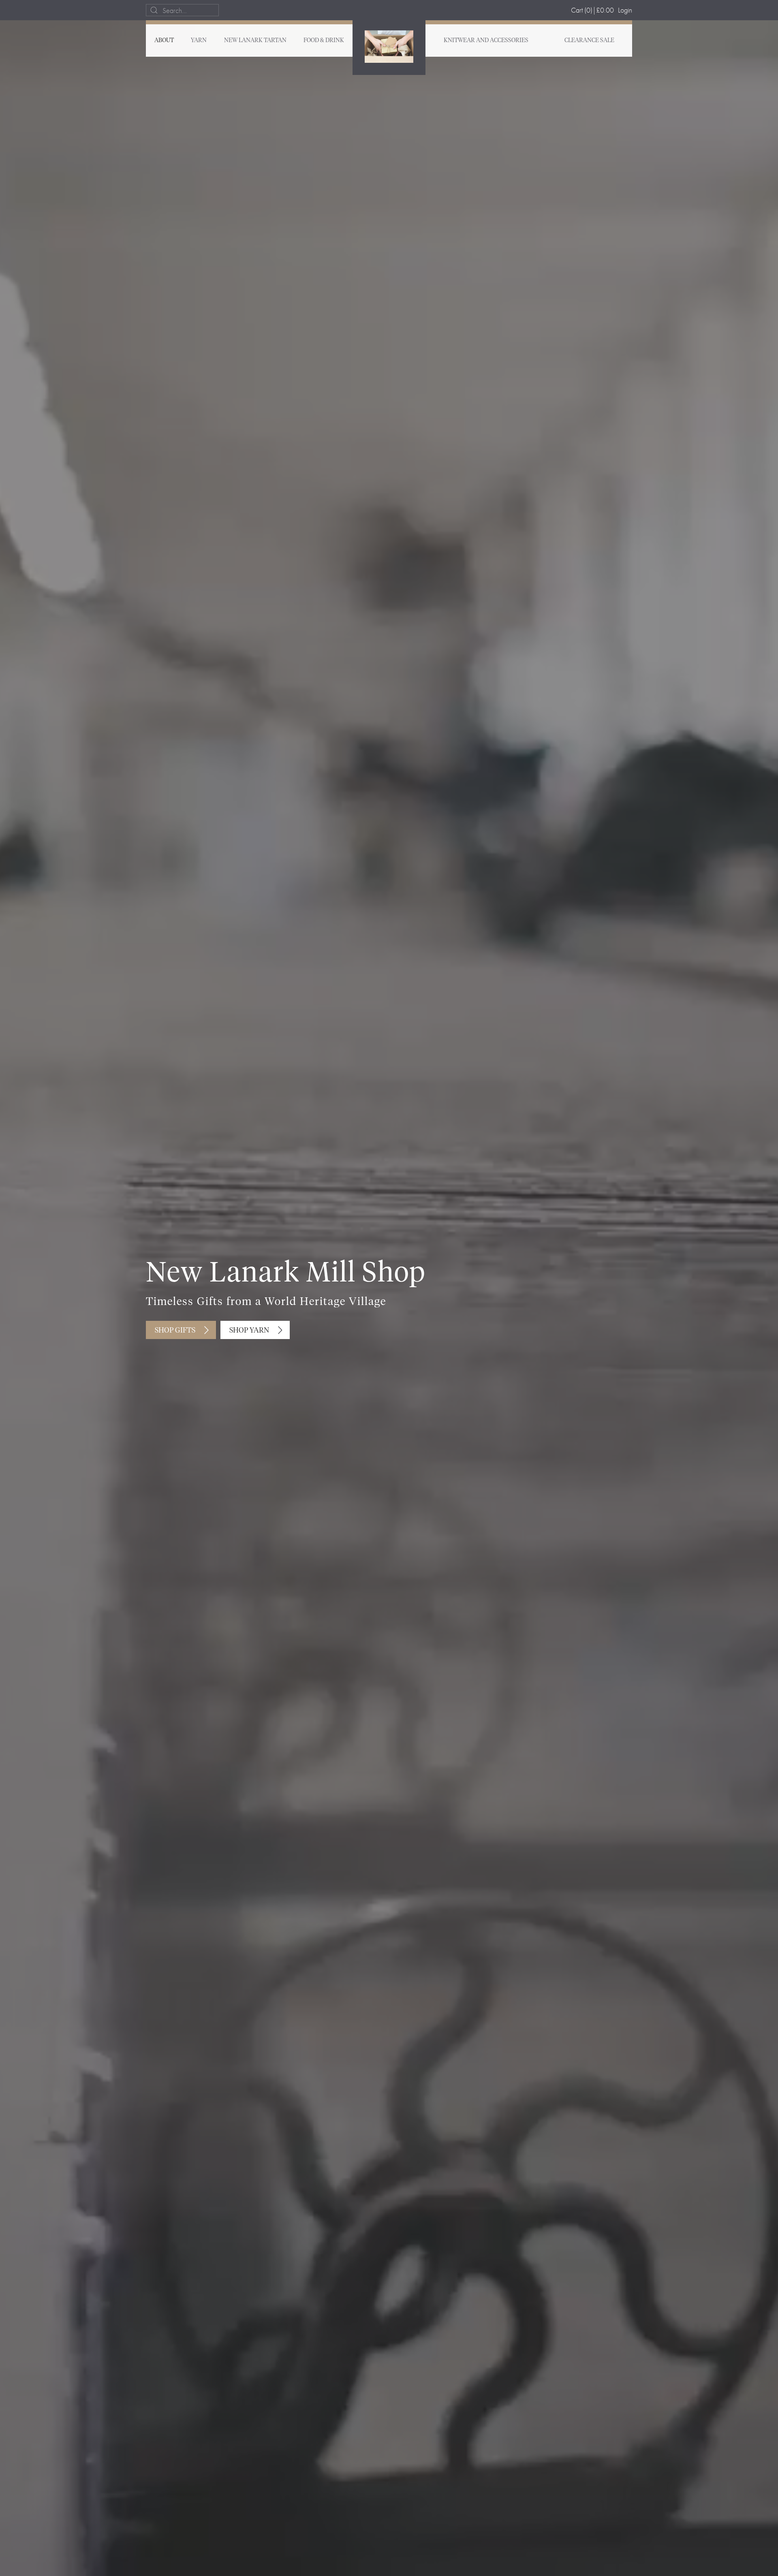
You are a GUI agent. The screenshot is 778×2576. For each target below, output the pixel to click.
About (164, 41)
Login (625, 10)
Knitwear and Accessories (486, 41)
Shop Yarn (249, 1331)
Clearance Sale (589, 41)
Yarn (199, 41)
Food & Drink (324, 41)
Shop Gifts (175, 1331)
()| (592, 10)
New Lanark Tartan (255, 41)
